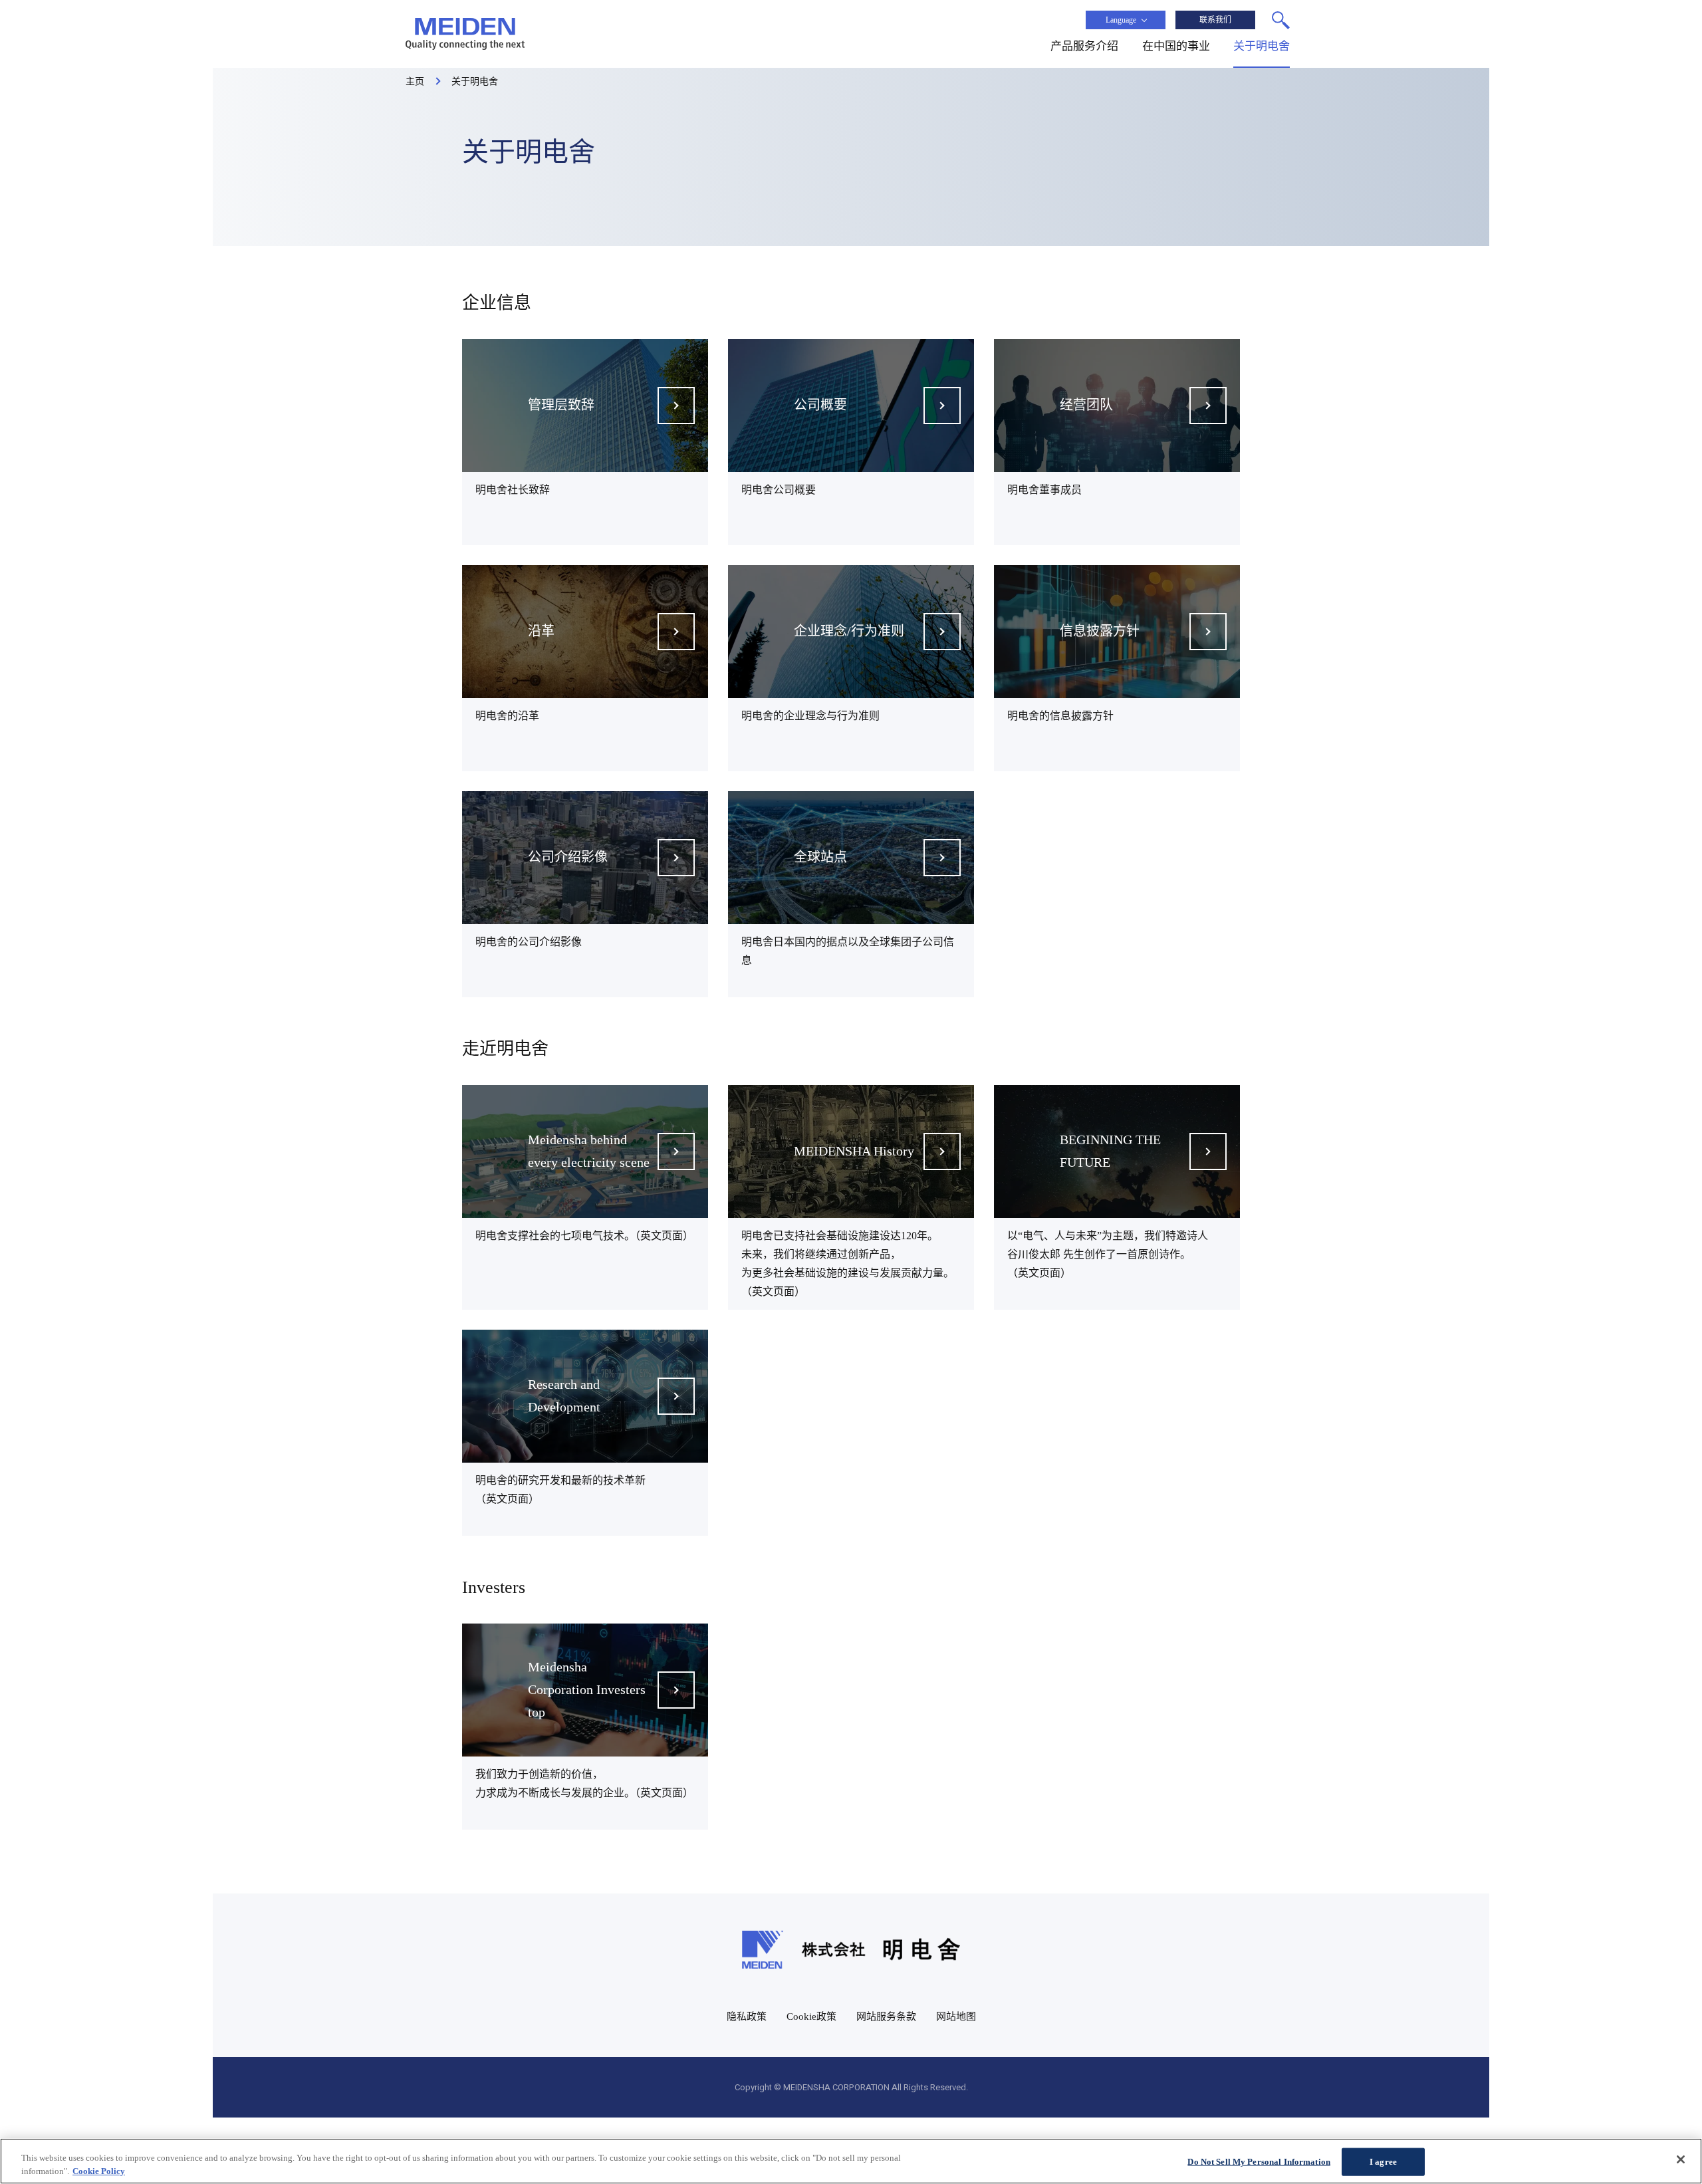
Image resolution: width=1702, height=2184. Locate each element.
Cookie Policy (99, 2170)
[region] (851, 2161)
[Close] (1681, 2159)
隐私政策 (747, 2016)
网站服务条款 (886, 2016)
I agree (1383, 2162)
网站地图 (956, 2016)
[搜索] (1281, 20)
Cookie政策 (811, 2016)
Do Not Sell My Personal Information (1259, 2162)
